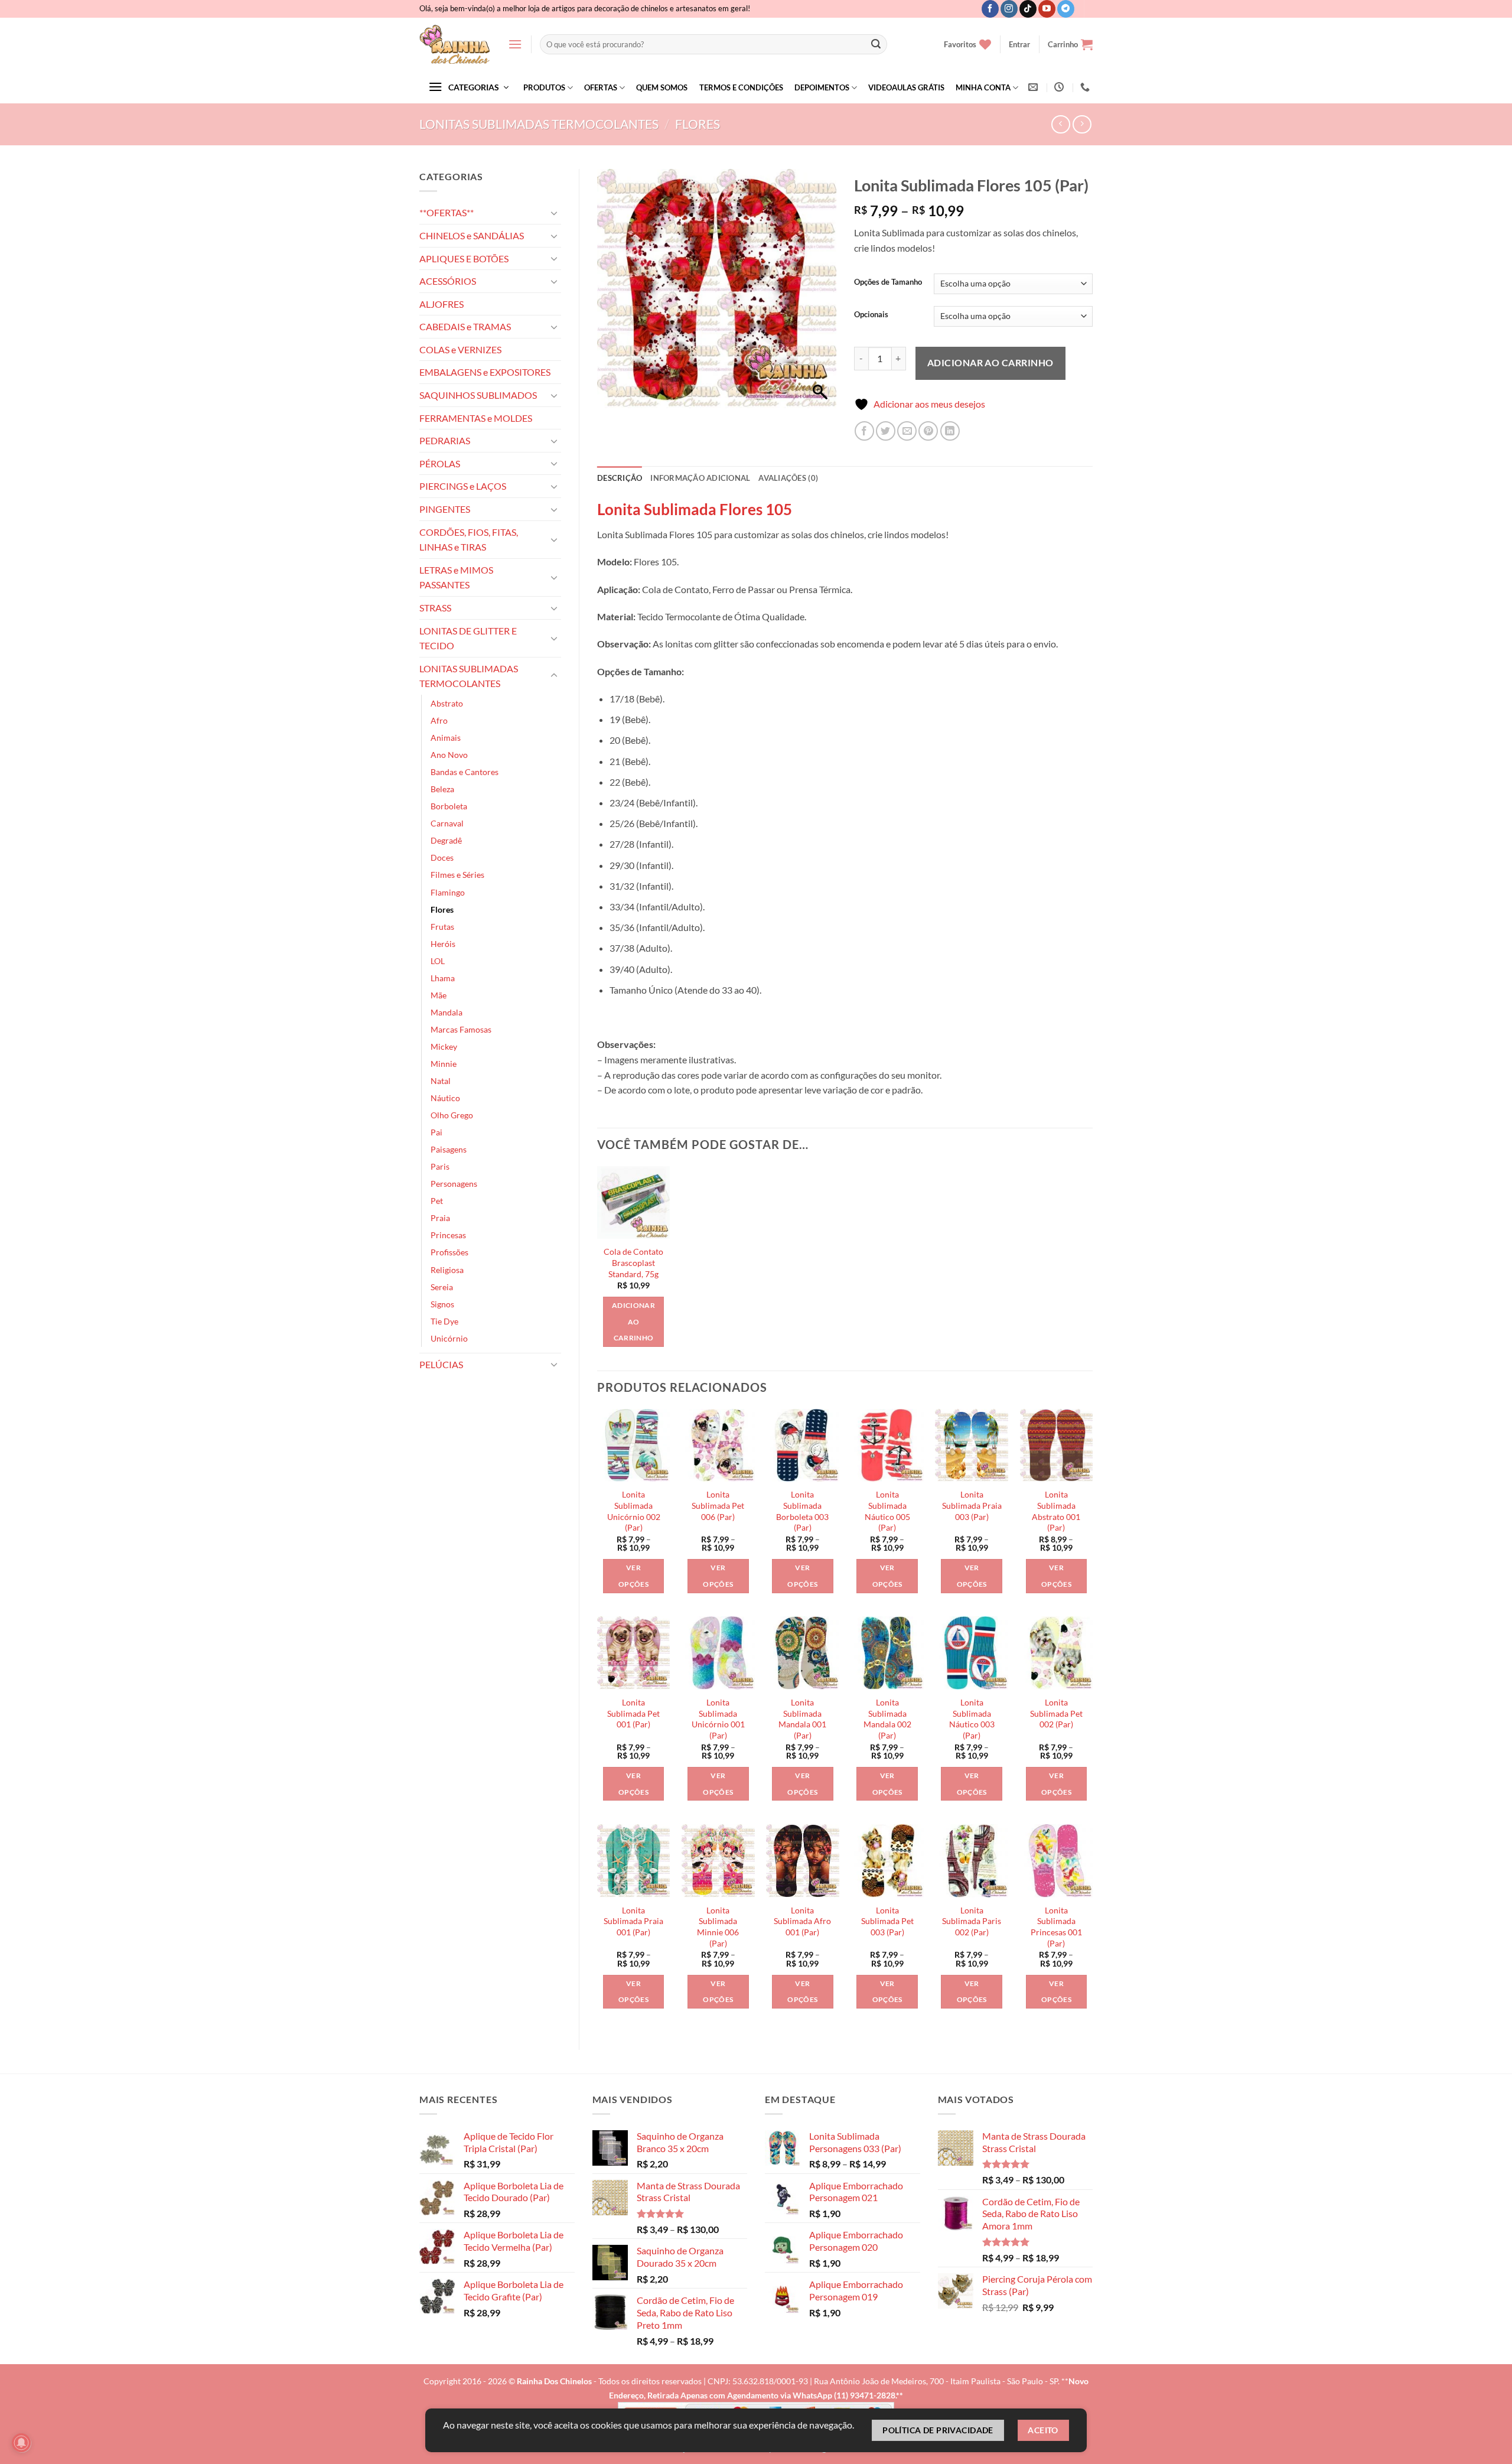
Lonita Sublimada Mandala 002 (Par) (887, 1719)
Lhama (443, 978)
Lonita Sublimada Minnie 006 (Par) (718, 1927)
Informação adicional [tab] (700, 478)
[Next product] (1060, 124)
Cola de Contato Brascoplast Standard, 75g (633, 1262)
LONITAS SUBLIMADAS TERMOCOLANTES (539, 124)
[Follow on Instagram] (1009, 9)
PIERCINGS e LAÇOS (463, 486)
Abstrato (447, 703)
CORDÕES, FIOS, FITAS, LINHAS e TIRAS (469, 540)
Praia (440, 1218)
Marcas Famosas (461, 1029)
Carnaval (447, 823)
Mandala (447, 1012)
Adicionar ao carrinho (990, 362)
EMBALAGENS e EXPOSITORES (485, 372)
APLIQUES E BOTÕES (464, 258)
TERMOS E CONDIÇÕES (741, 87)
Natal (441, 1081)
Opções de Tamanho (888, 282)
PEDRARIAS (445, 440)
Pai (436, 1132)
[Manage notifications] (21, 2443)
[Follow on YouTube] (1047, 9)
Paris (440, 1166)
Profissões (449, 1252)
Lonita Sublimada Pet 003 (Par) (887, 1921)
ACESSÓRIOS (448, 281)
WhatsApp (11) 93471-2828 (844, 2395)
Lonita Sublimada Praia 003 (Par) (972, 1505)
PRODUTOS (544, 87)
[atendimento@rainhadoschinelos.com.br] (1034, 87)
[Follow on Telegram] (1066, 9)
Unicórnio (449, 1338)
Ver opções (633, 1576)
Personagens (454, 1184)
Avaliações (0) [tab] (788, 478)
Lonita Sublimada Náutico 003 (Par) (972, 1719)
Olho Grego (452, 1115)
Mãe (439, 995)
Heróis (443, 944)
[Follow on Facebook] (990, 9)
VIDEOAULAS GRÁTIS (906, 87)
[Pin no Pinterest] (928, 431)
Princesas (448, 1235)
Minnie (444, 1064)
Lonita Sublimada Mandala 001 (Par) (802, 1719)
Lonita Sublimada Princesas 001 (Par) (1056, 1927)
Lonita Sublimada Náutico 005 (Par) (887, 1511)
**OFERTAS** (447, 212)
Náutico (445, 1098)
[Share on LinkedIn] (950, 431)
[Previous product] (1082, 124)
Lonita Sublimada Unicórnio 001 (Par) (718, 1719)
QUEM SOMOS (662, 87)
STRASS (435, 608)
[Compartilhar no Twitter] (886, 431)
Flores (698, 124)
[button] (515, 44)
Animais (446, 738)
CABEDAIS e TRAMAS (465, 326)
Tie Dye (444, 1321)
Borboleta (449, 806)
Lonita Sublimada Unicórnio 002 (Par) (634, 1511)
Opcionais (871, 315)
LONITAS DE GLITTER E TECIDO (468, 638)
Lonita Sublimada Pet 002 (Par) (1056, 1713)
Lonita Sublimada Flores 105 (695, 509)
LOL (438, 961)
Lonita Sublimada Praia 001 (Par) (633, 1921)
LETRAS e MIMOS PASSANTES (456, 577)
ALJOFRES (441, 304)
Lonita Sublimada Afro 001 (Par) (802, 1921)
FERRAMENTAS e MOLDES (476, 418)
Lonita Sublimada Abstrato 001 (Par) (1056, 1511)
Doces (442, 857)
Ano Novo (449, 755)
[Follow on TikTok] (1028, 9)
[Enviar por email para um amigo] (907, 431)
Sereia (442, 1287)
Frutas (442, 927)
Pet (437, 1201)
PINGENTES (445, 509)
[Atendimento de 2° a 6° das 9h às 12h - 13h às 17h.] (1060, 87)
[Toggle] (554, 213)
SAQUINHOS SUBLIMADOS (478, 395)
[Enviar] (876, 44)
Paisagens (449, 1149)
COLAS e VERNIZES (460, 349)
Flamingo (448, 892)
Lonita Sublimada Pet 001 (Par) (633, 1713)
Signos (442, 1304)
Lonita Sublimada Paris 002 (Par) (972, 1921)
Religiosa (447, 1270)
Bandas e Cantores (465, 772)
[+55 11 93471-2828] (1086, 87)
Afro (439, 720)
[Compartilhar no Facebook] (864, 431)
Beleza (442, 789)
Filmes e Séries (457, 875)
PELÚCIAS (441, 1364)
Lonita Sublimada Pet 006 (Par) (718, 1505)
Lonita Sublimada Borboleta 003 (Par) (802, 1511)
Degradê (446, 840)
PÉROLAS (440, 463)
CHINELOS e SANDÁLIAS (472, 235)
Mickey (444, 1047)
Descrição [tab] (620, 478)
